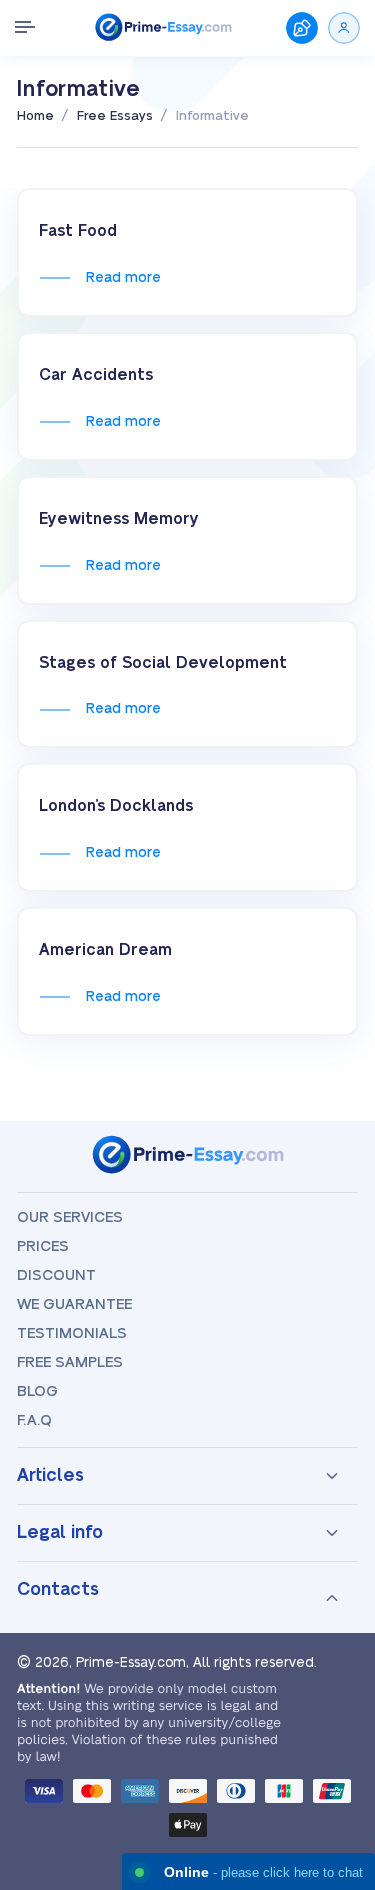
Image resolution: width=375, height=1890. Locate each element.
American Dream (105, 950)
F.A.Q (34, 1420)
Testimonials (72, 1333)
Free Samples (70, 1362)
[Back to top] (333, 1650)
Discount (56, 1275)
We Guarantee (74, 1304)
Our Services (70, 1217)
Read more (123, 278)
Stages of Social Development (163, 663)
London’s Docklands (116, 806)
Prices (43, 1246)
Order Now (302, 28)
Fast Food (78, 231)
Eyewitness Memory (119, 519)
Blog (37, 1391)
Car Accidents (96, 375)
